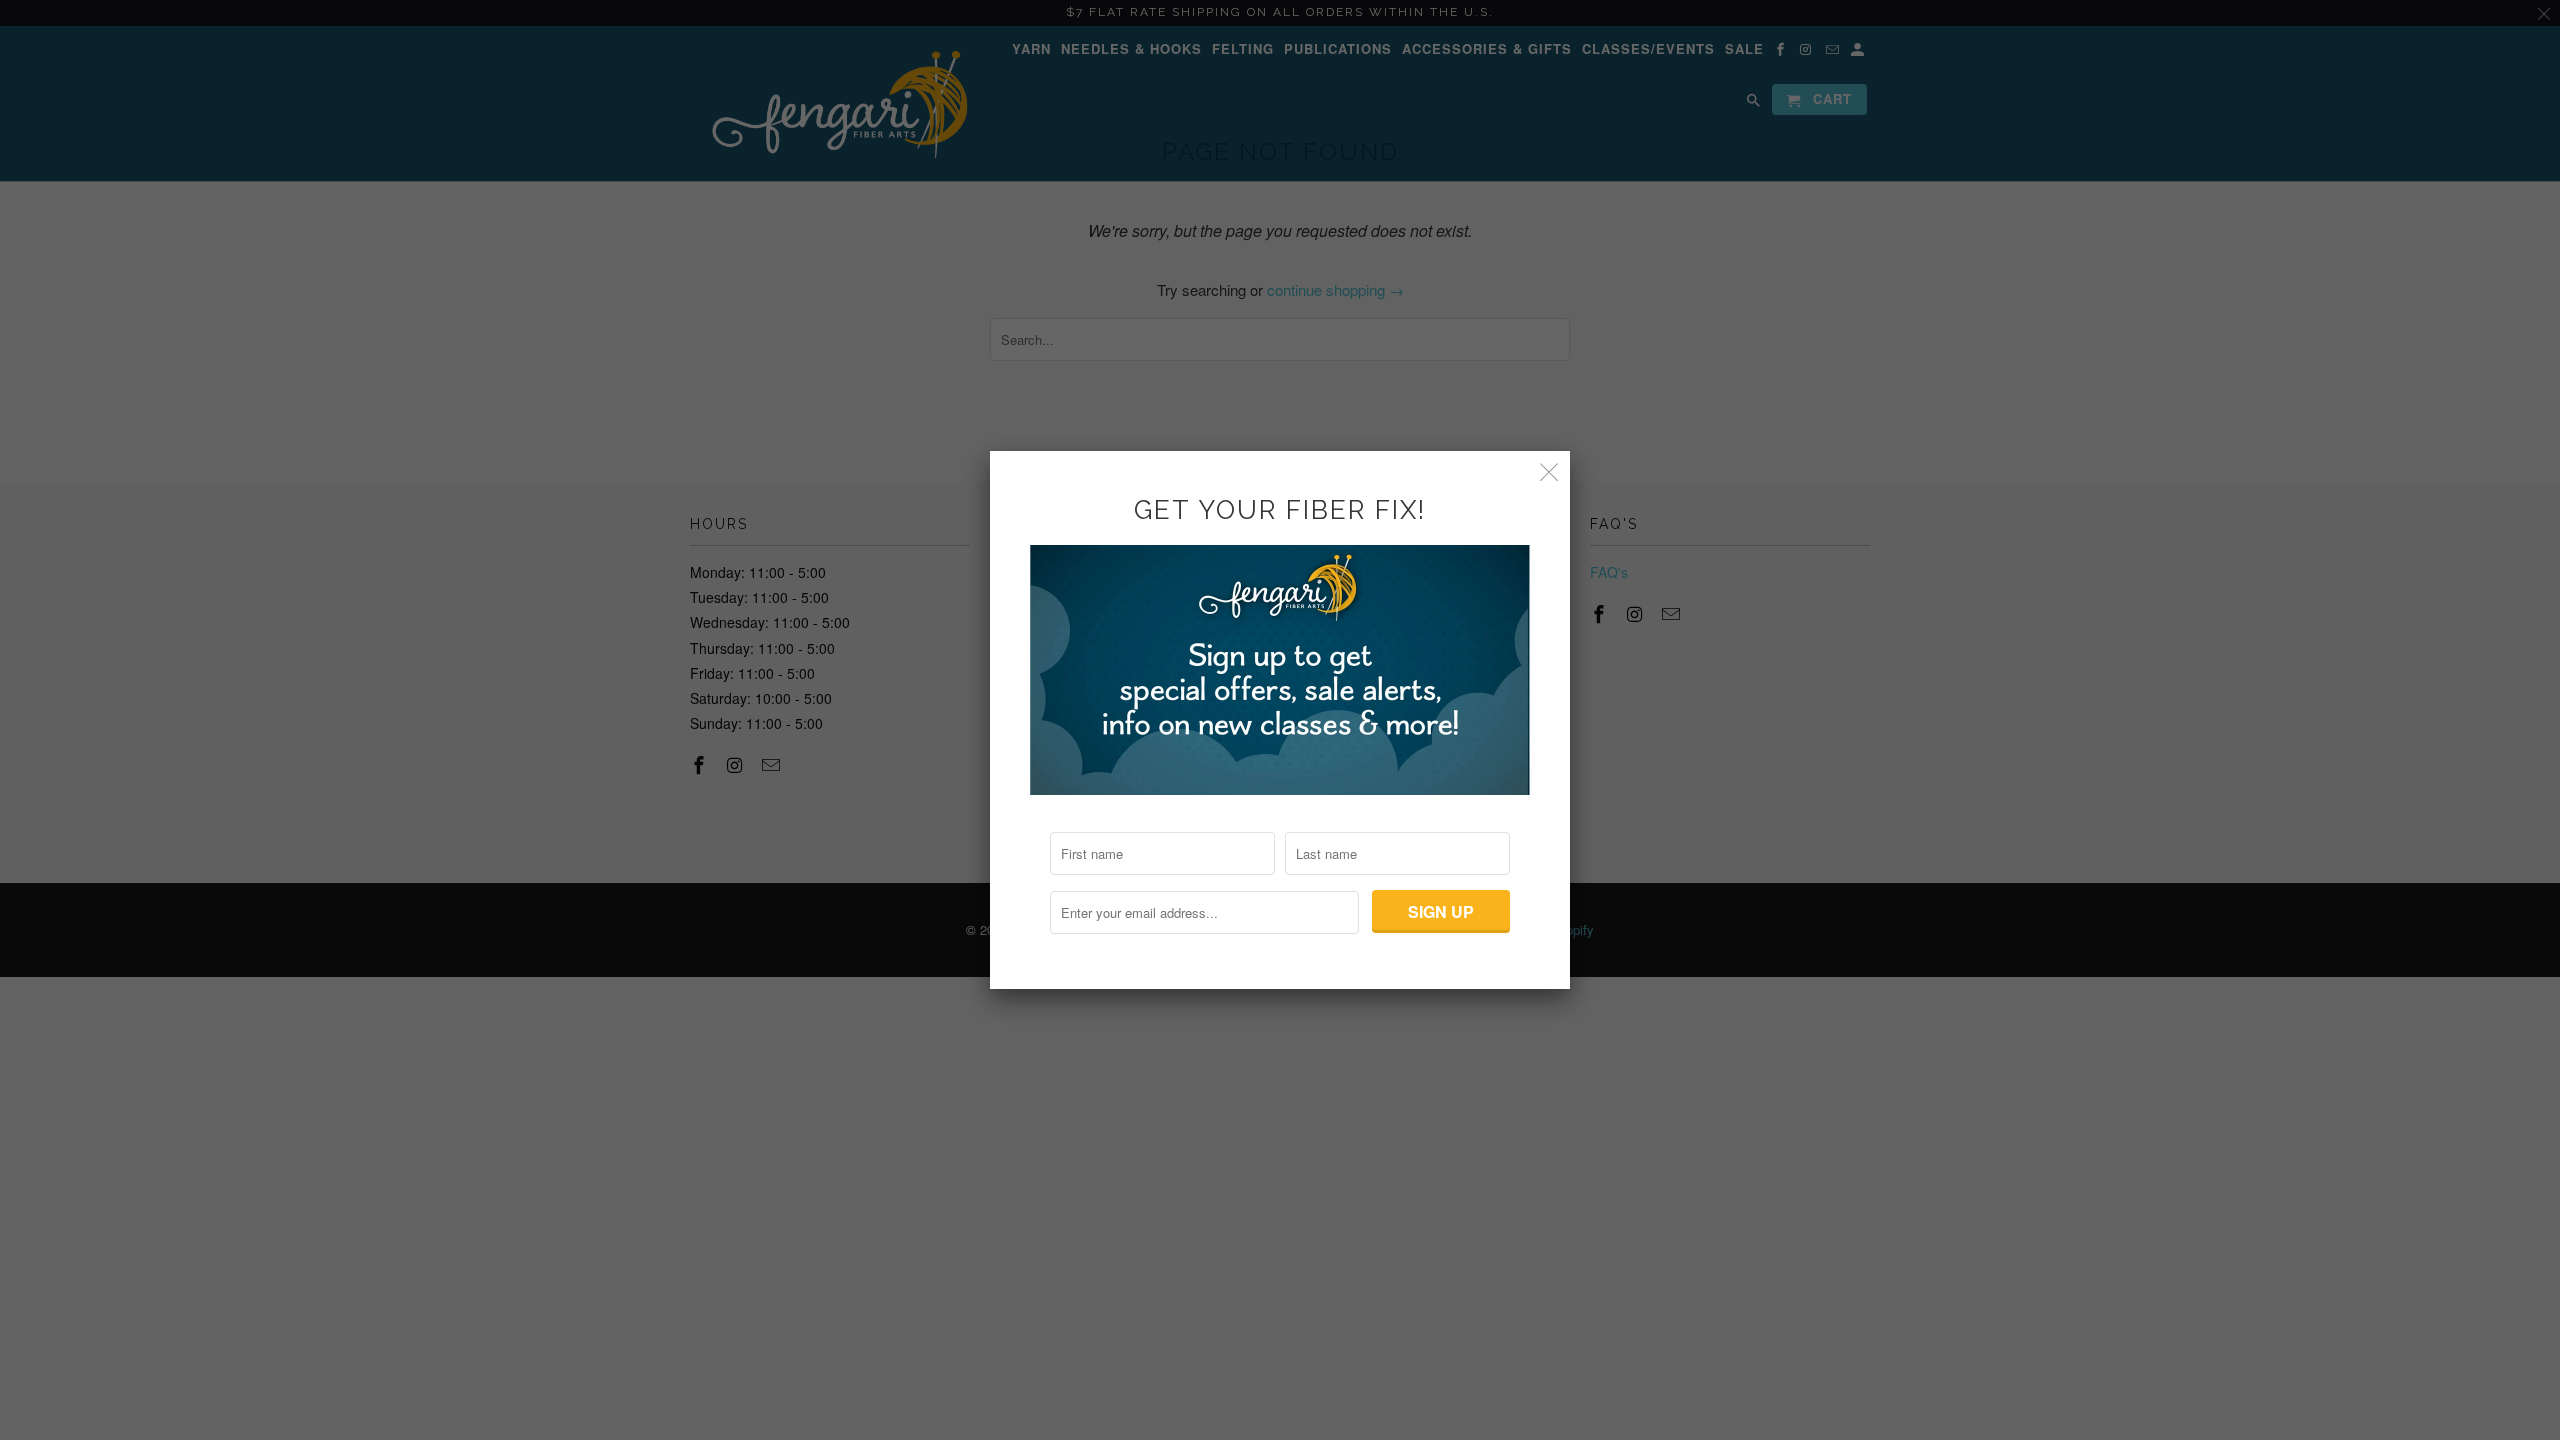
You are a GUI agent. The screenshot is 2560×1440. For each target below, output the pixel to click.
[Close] (1549, 471)
